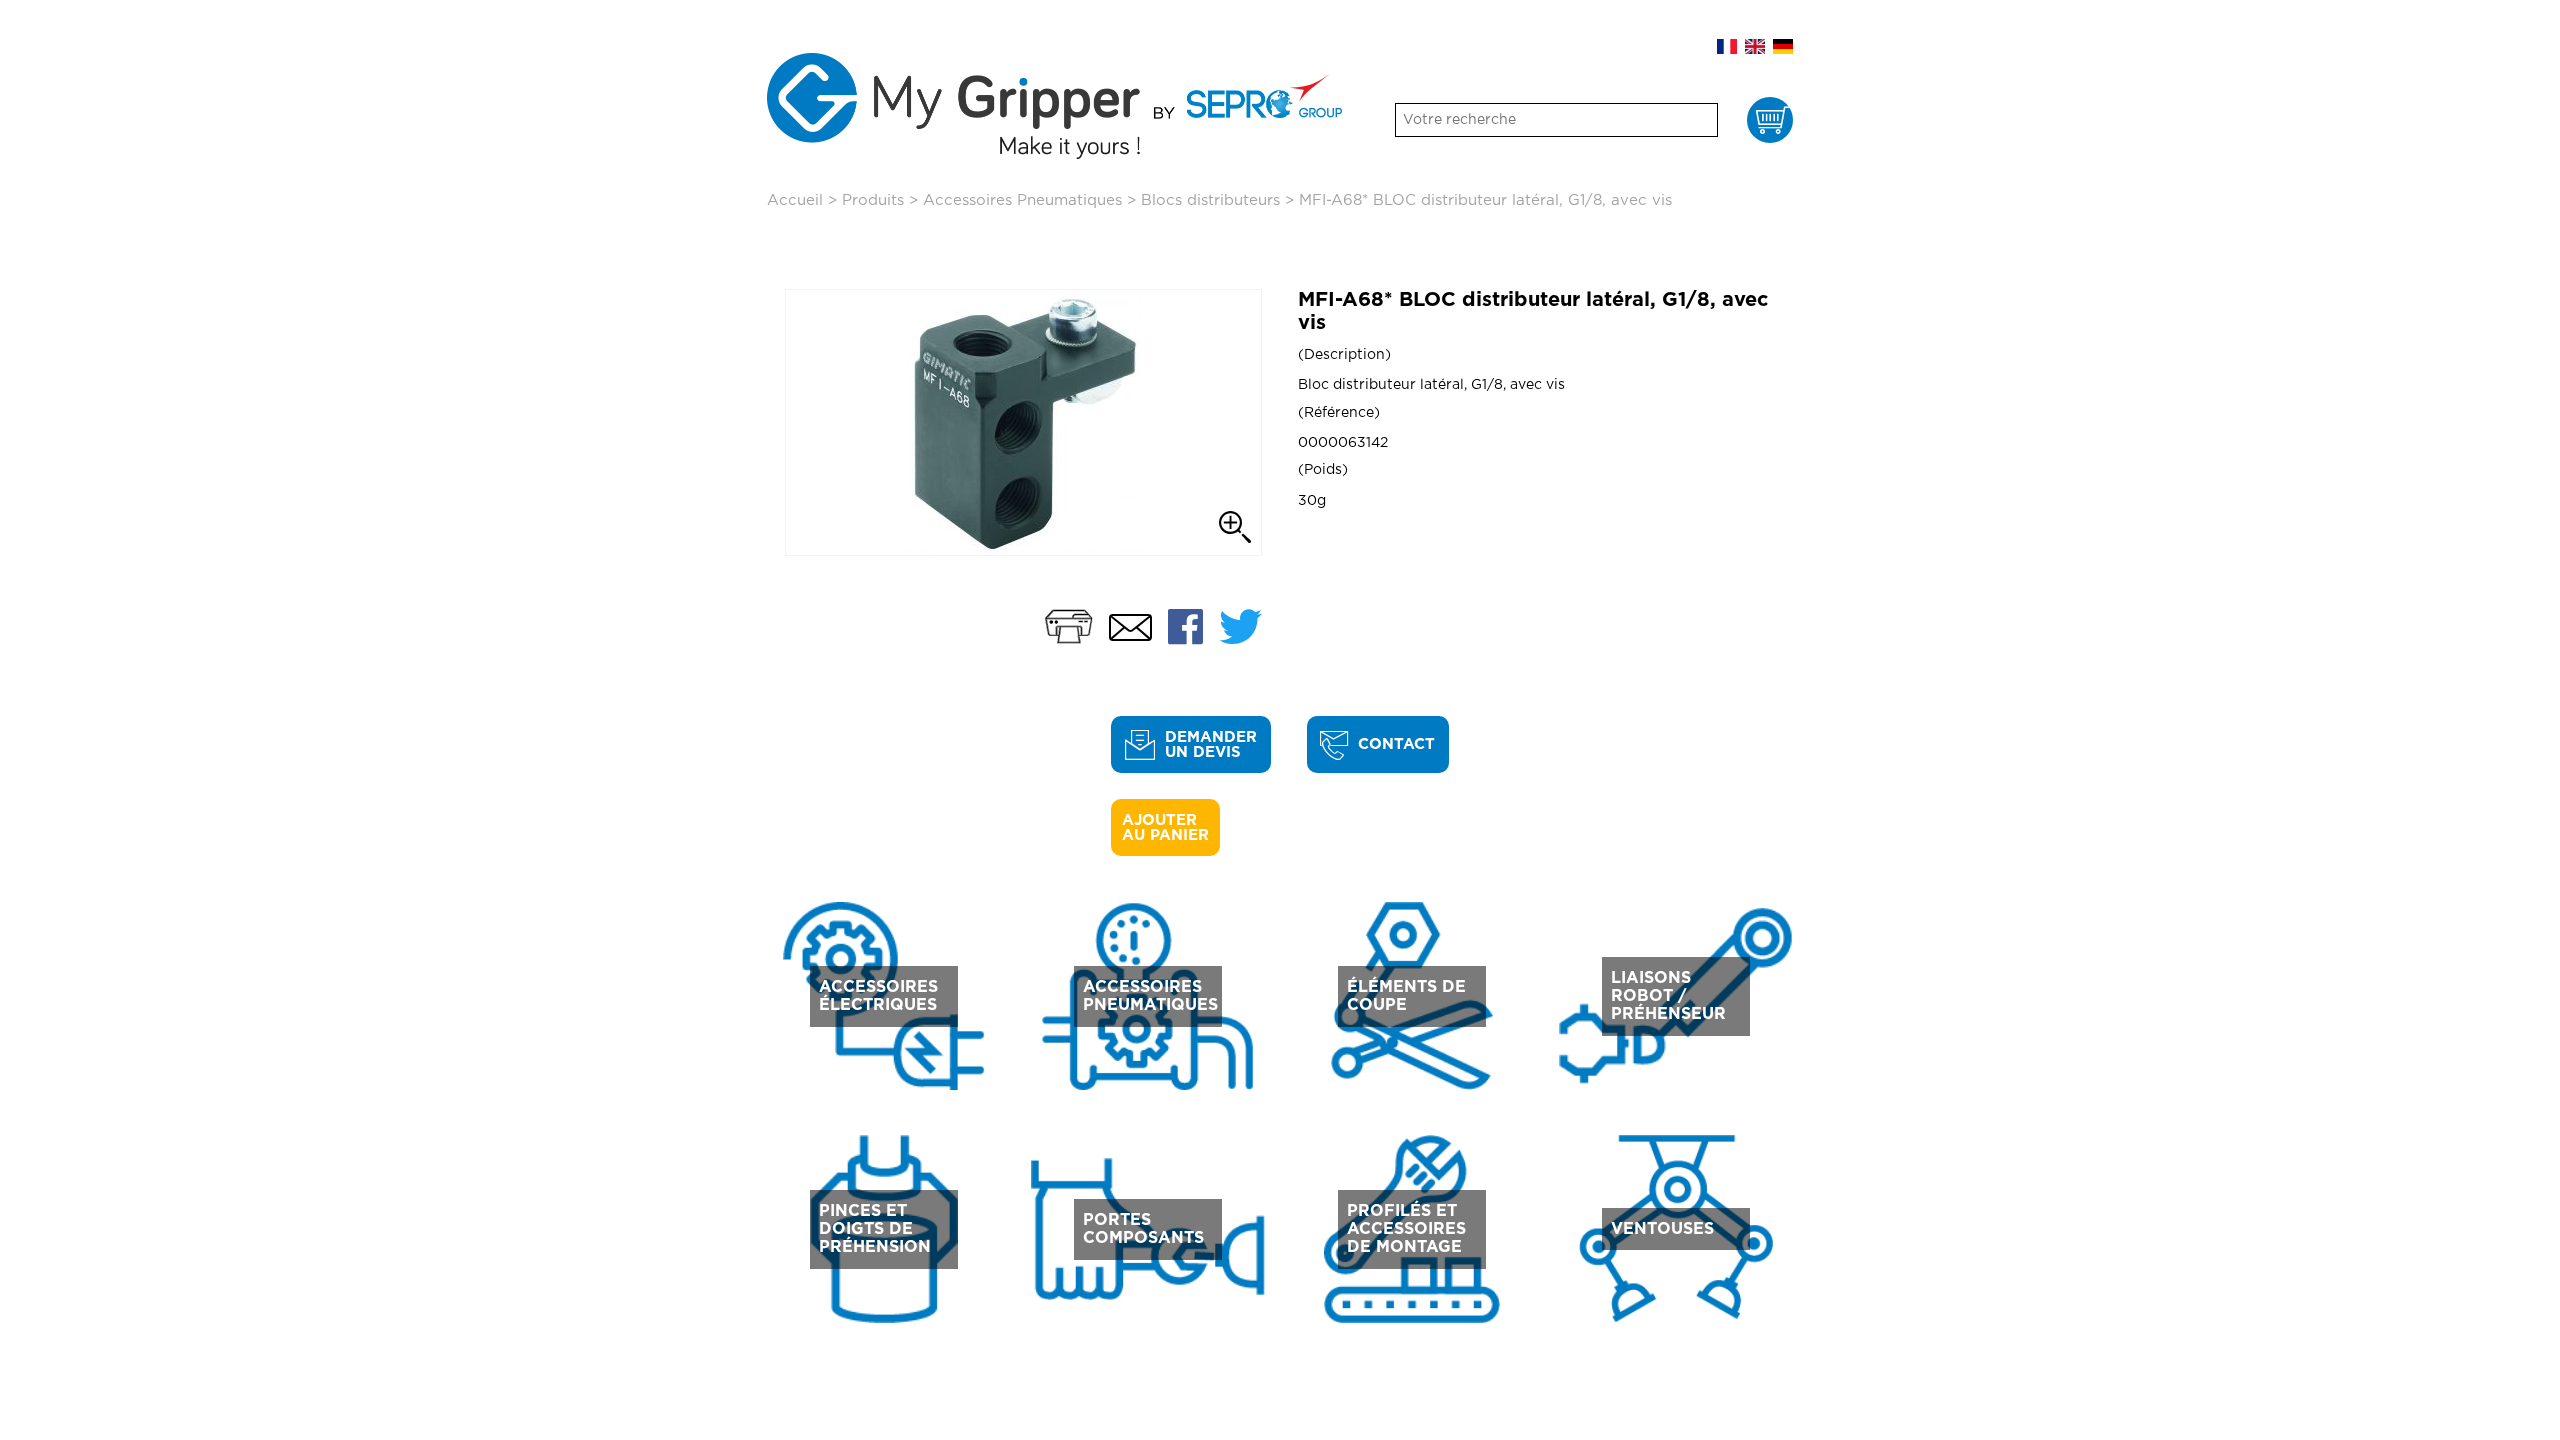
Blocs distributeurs (1210, 200)
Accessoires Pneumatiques (1022, 200)
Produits (873, 200)
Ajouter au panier (1165, 828)
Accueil (795, 200)
